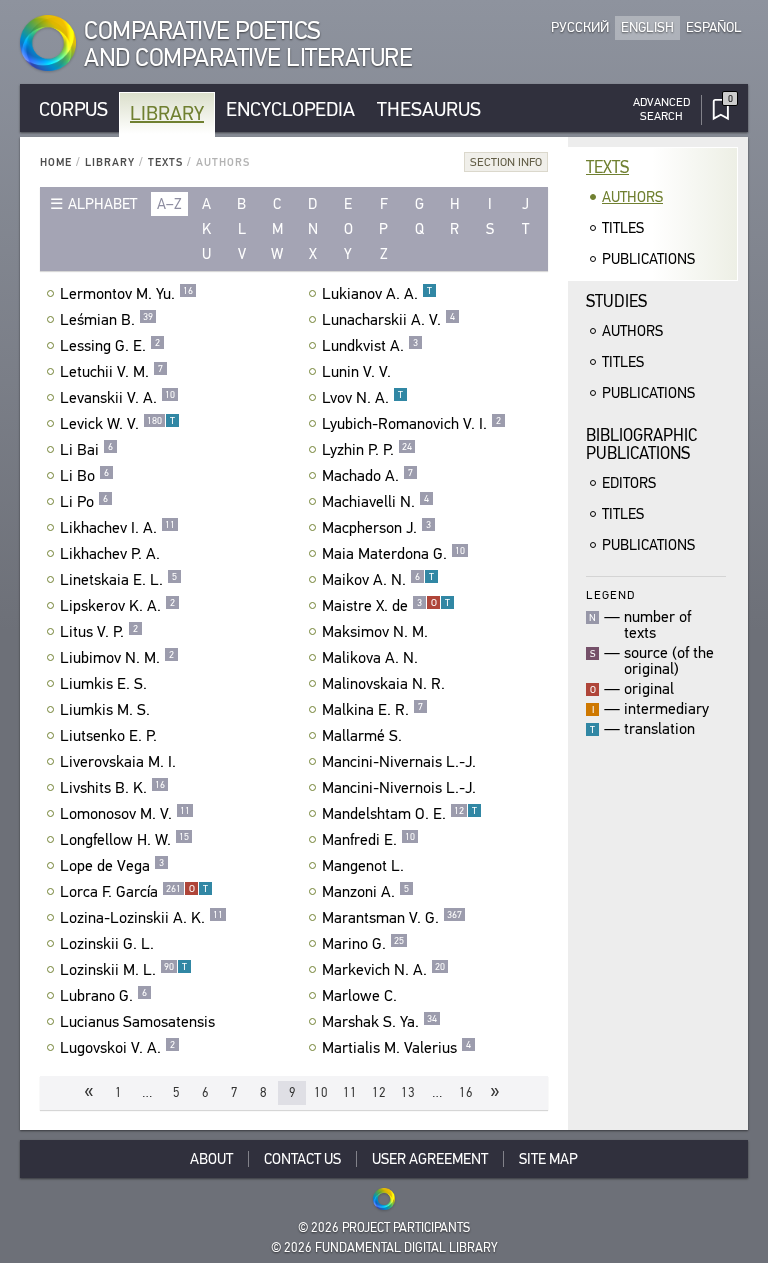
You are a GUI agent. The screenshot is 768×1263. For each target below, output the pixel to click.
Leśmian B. (106, 320)
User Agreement (430, 1159)
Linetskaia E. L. (118, 580)
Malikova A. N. (370, 658)
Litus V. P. (99, 632)
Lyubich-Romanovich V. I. (411, 424)
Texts (165, 162)
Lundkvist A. (370, 346)
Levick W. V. (117, 424)
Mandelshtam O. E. (399, 814)
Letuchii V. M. (111, 372)
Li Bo (84, 476)
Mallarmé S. (362, 736)
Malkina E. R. (372, 710)
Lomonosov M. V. (125, 814)
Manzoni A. (365, 892)
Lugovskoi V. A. (117, 1048)
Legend (610, 594)
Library (167, 113)
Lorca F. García (134, 892)
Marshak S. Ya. (379, 1022)
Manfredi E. (368, 840)
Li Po (84, 502)
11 (350, 1092)
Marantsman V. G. (392, 918)
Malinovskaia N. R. (383, 684)
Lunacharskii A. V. (388, 320)
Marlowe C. (359, 996)
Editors (629, 483)
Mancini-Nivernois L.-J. (399, 788)
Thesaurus (429, 109)
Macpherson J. (376, 528)
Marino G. (363, 944)
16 (466, 1092)
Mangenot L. (363, 866)
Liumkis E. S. (103, 684)
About (211, 1159)
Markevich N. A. (383, 970)
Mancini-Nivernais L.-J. (399, 762)
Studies (616, 301)
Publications (648, 259)
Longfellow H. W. (124, 840)
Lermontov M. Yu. (126, 294)
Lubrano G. (103, 996)
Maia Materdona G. (393, 554)
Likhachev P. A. (110, 554)
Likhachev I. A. (117, 528)
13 (408, 1092)
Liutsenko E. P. (108, 736)
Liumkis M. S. (105, 710)
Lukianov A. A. (377, 294)
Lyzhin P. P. (367, 450)
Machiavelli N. (375, 502)
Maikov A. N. (378, 580)
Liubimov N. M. (117, 658)
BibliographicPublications (641, 444)
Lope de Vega (112, 866)
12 (379, 1092)
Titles (623, 228)
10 (321, 1092)
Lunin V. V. (356, 372)
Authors (632, 197)
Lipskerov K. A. (117, 606)
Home (56, 162)
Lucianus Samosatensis (137, 1022)
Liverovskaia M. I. (118, 762)
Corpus (73, 109)
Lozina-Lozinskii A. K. (141, 918)
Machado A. (367, 476)
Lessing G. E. (110, 346)
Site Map (548, 1159)
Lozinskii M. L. (123, 970)
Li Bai (86, 450)
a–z (169, 204)
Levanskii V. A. (117, 398)
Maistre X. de (386, 606)
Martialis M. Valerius (396, 1048)
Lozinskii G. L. (107, 944)
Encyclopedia (290, 109)
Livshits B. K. (112, 788)
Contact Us (302, 1159)
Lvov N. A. (362, 398)
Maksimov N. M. (375, 632)
